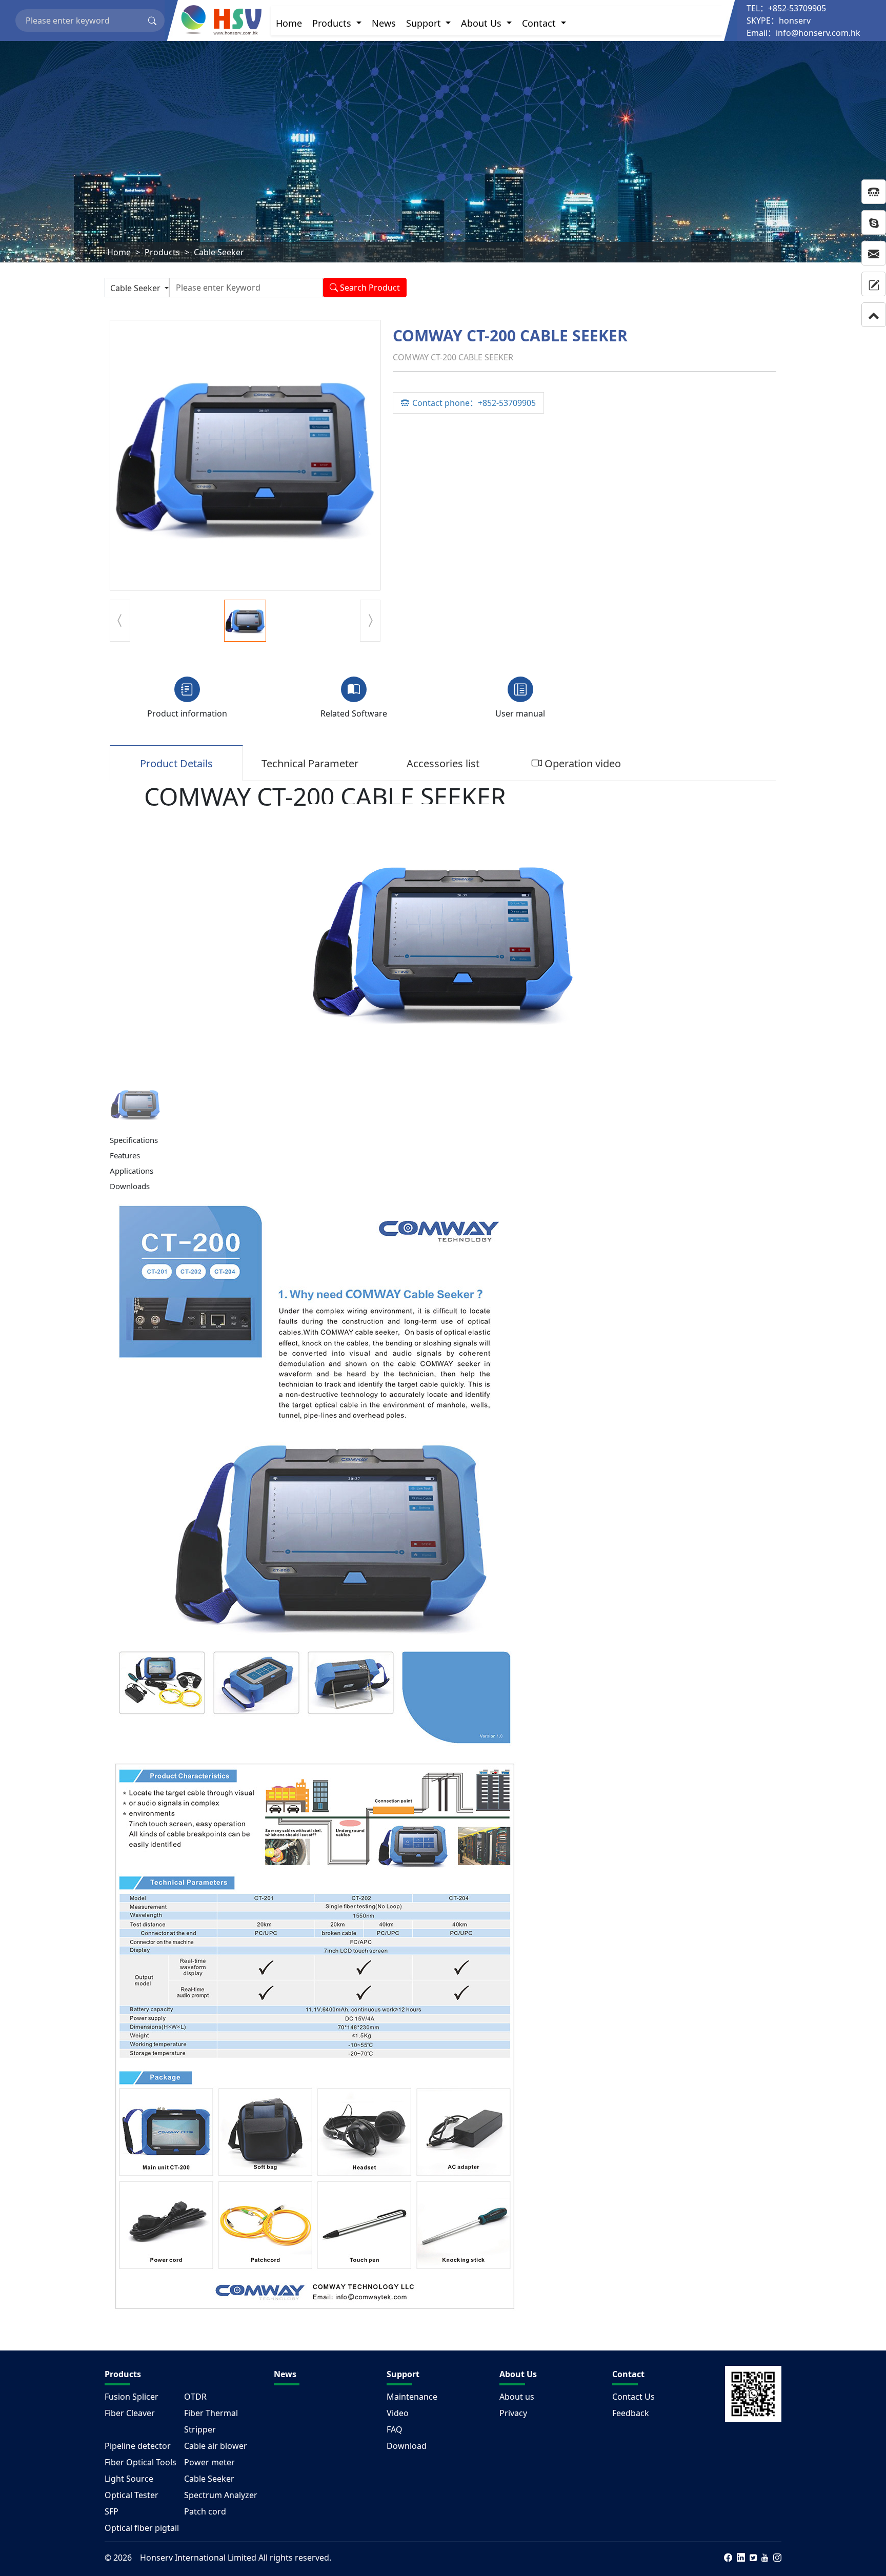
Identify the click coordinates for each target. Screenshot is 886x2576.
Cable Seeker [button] (136, 288)
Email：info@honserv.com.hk (803, 33)
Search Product (369, 288)
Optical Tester (132, 2495)
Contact (540, 23)
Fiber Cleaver (130, 2413)
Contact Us (633, 2397)
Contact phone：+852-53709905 (474, 403)
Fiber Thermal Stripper (211, 2421)
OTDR (195, 2397)
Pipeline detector (138, 2446)
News (384, 23)
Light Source (129, 2479)
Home (289, 23)
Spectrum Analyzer (221, 2495)
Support (425, 23)
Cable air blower (216, 2446)
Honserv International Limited (198, 2558)
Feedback (631, 2413)
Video (398, 2413)
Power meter (209, 2462)
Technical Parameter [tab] (310, 763)
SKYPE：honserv (779, 21)
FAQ (395, 2429)
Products (333, 23)
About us (517, 2397)
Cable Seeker (219, 252)
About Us (482, 23)
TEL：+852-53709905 (786, 8)
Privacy (513, 2413)
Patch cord (205, 2511)
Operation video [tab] (581, 763)
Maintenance (412, 2397)
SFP (112, 2511)
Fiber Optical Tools (140, 2462)
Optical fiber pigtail (142, 2528)
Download (407, 2446)
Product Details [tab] (176, 763)
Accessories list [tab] (443, 763)
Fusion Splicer (132, 2397)
